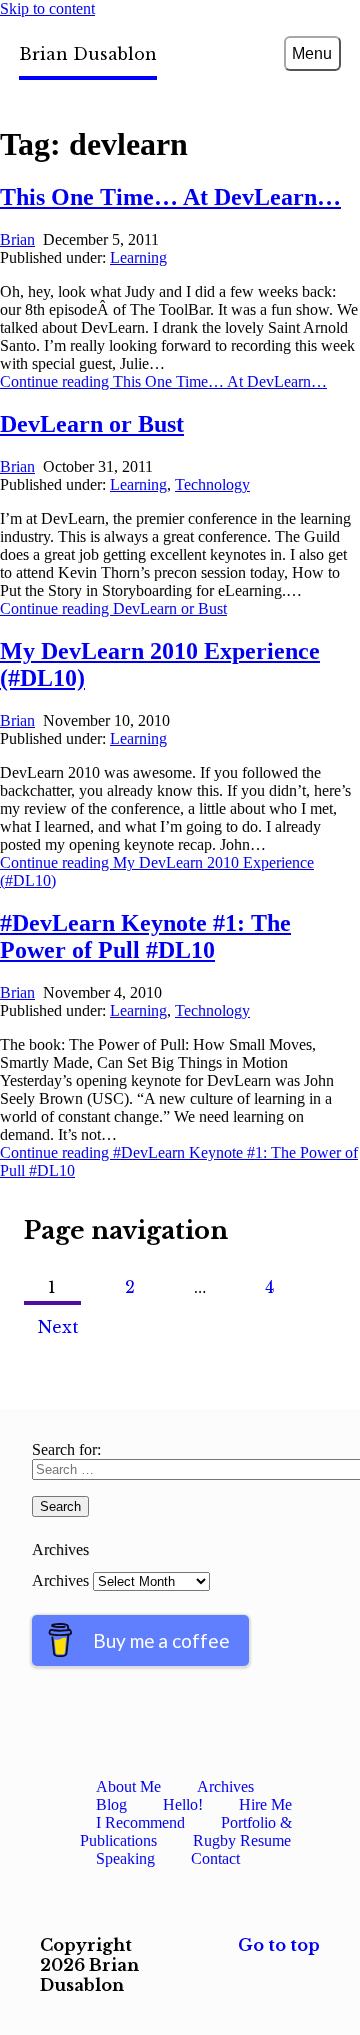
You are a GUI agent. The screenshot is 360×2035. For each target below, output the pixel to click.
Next (58, 1327)
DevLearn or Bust (92, 424)
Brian (17, 239)
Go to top (279, 1945)
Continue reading (163, 381)
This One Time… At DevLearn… (170, 197)
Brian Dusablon (88, 54)
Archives (60, 1580)
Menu (312, 53)
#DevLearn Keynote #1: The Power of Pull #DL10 (145, 936)
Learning (138, 257)
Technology (212, 484)
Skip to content (47, 8)
